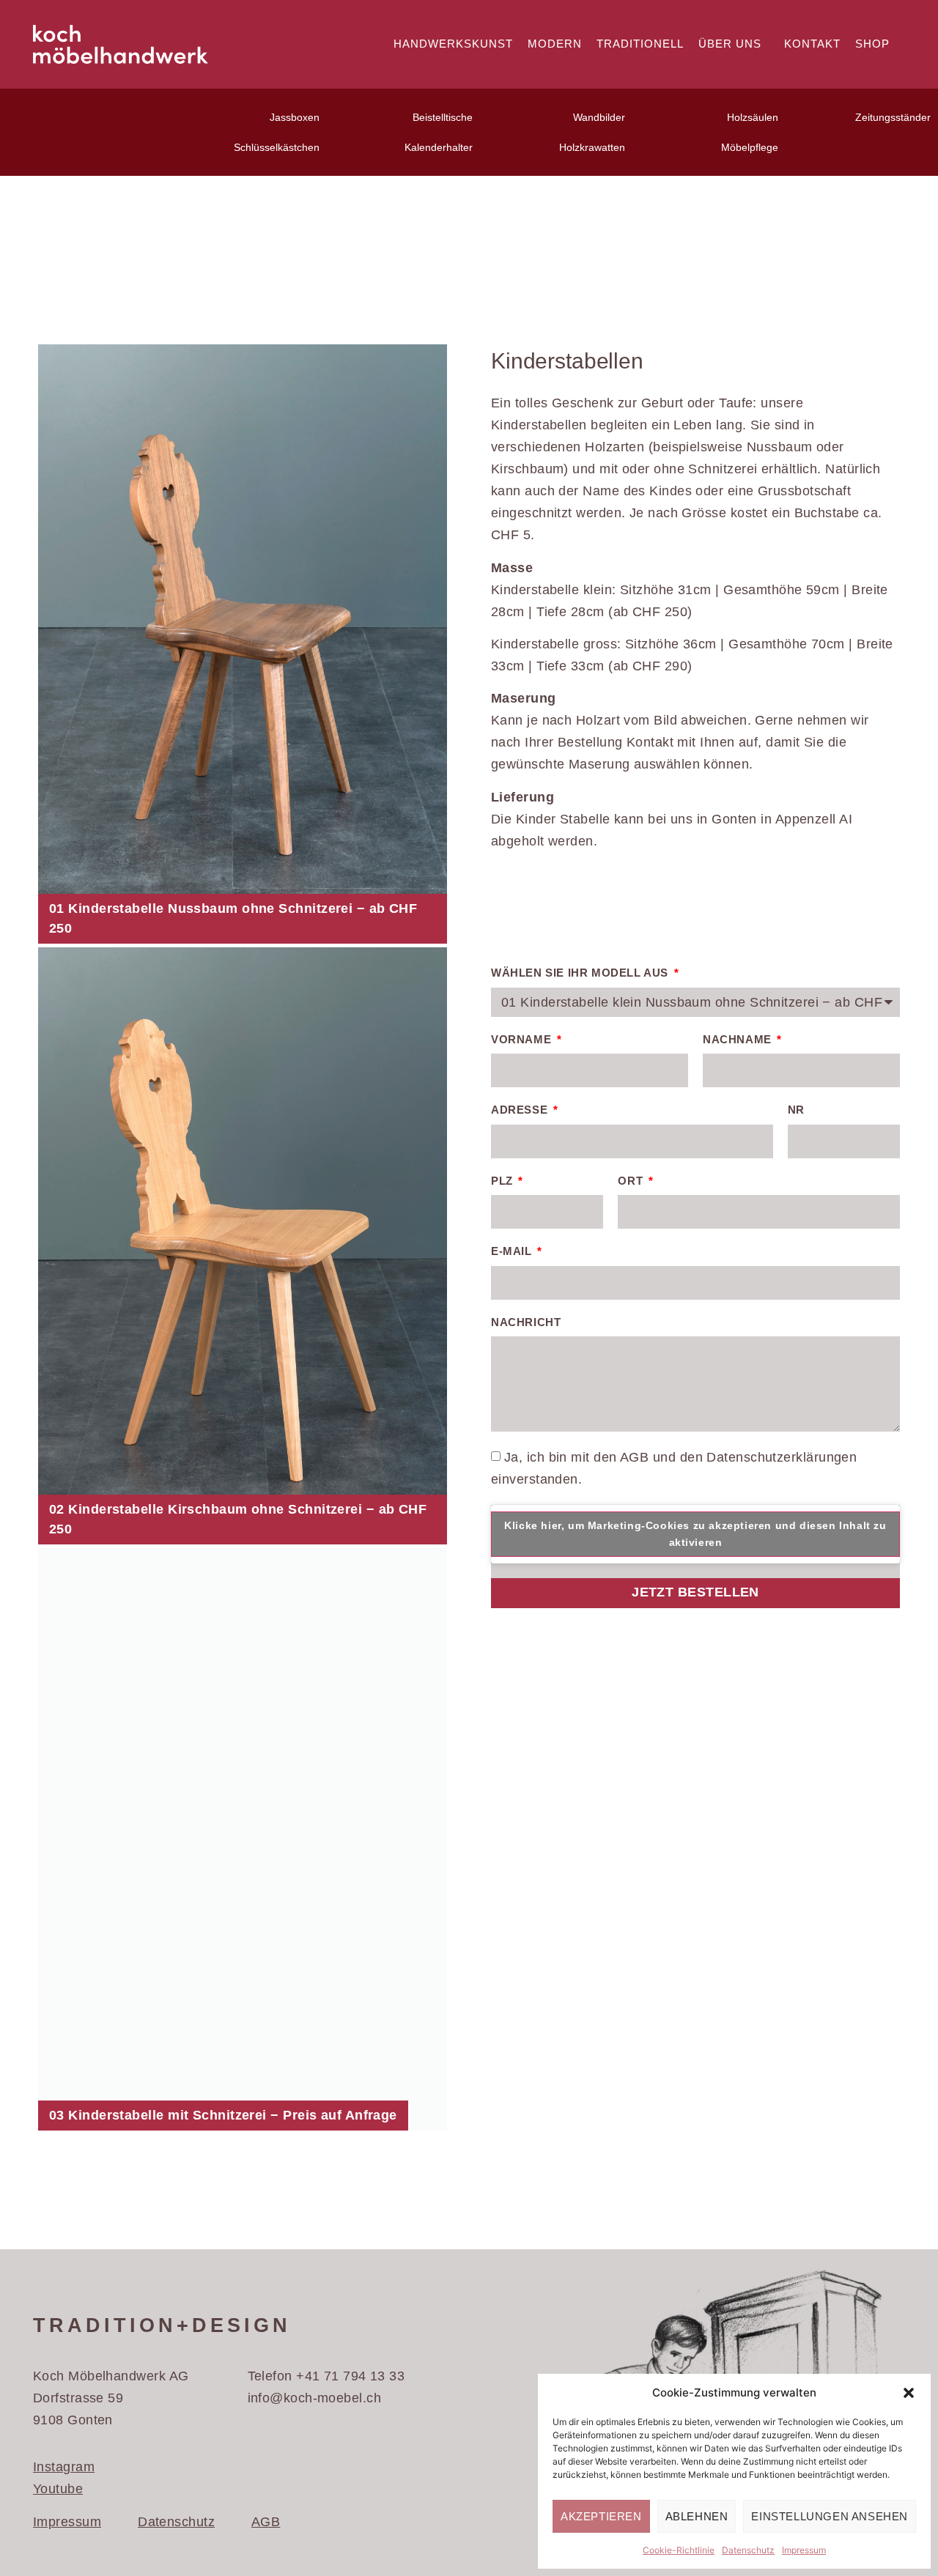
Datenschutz (748, 2550)
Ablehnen (697, 2516)
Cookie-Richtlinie (679, 2550)
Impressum (804, 2550)
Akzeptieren (601, 2516)
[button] (909, 2393)
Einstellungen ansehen (830, 2516)
